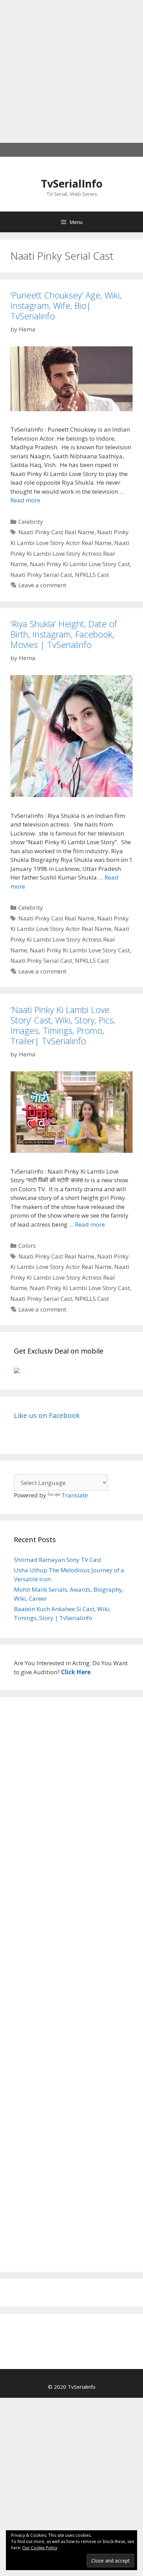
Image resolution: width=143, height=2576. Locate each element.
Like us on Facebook (47, 1415)
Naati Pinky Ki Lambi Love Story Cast (80, 564)
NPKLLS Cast (92, 575)
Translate (75, 1495)
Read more (25, 500)
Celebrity (31, 522)
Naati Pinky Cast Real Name (56, 532)
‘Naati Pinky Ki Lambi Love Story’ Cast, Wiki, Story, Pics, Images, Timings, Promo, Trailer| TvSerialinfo (63, 1025)
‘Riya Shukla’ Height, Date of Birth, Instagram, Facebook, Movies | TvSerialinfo (64, 634)
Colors (27, 1246)
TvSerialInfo (72, 184)
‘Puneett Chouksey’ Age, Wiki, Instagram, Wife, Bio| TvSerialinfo (66, 305)
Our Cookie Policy (40, 2548)
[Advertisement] (71, 71)
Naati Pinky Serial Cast (41, 575)
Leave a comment (42, 585)
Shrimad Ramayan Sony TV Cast (58, 1560)
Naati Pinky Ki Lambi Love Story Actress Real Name (70, 553)
